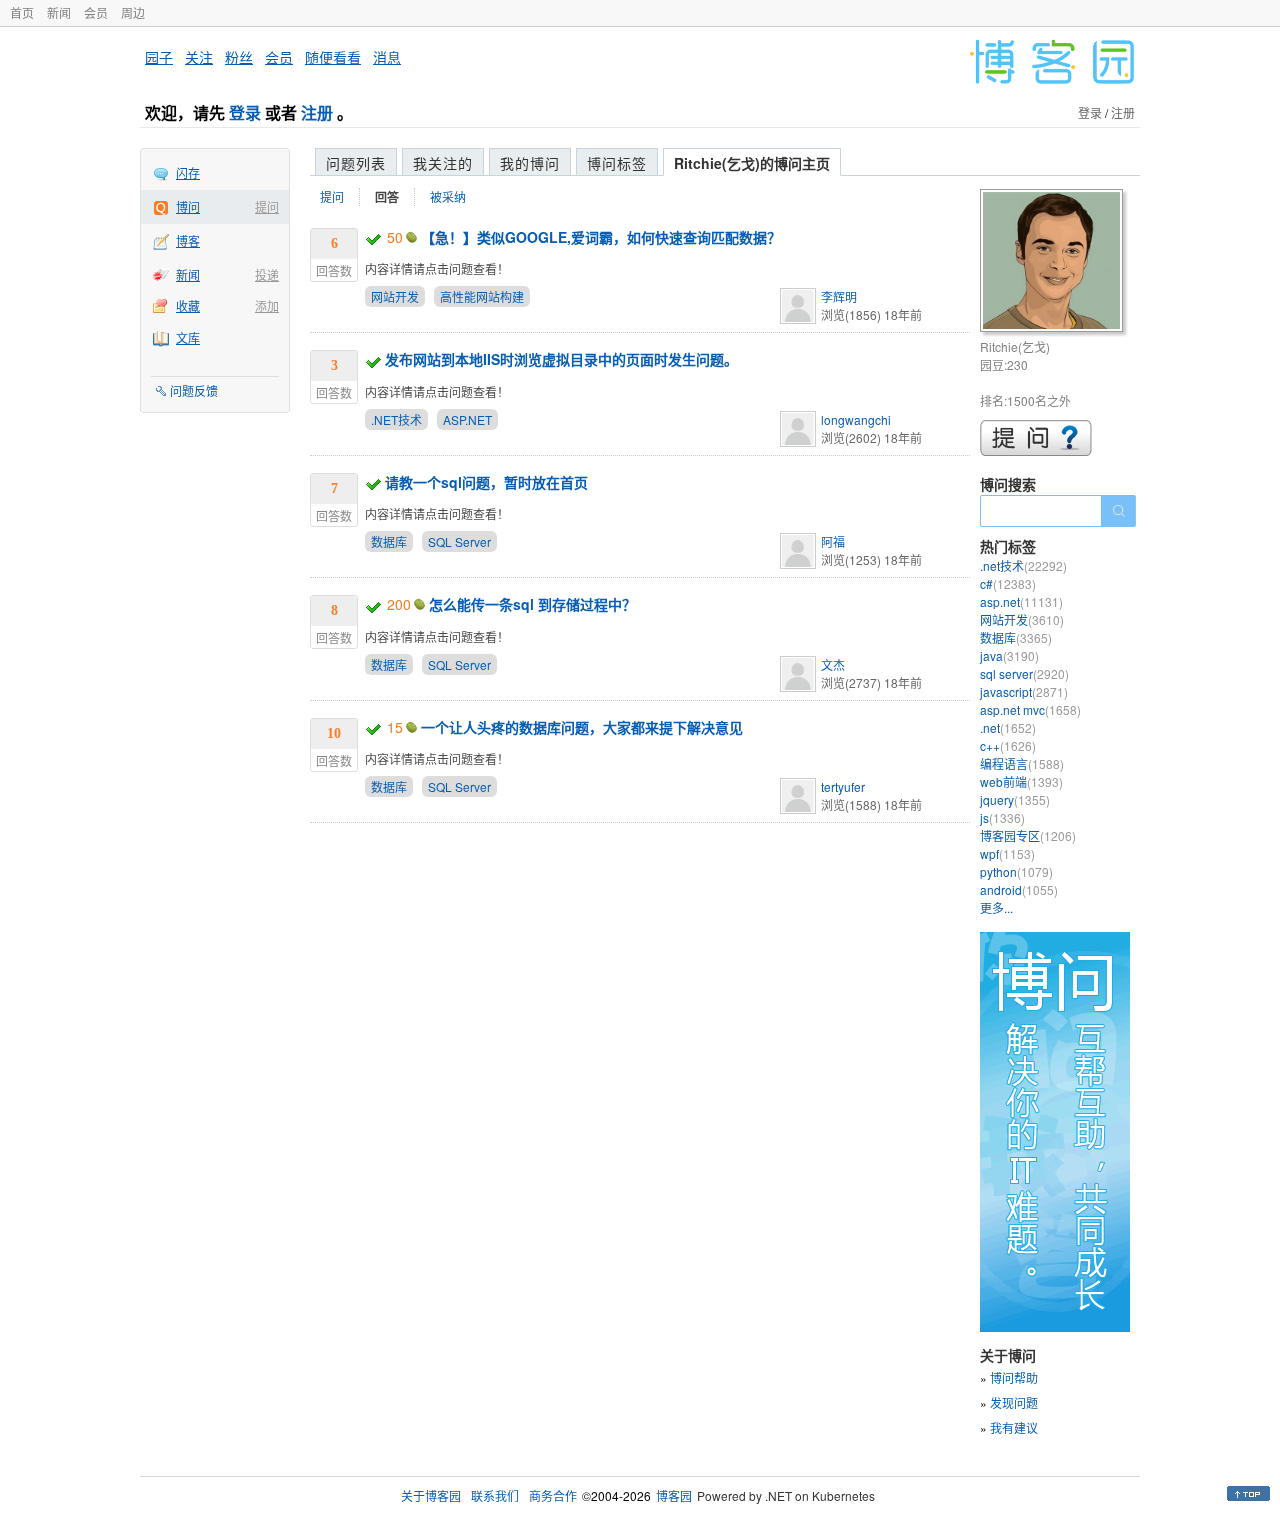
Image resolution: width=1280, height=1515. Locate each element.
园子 (159, 57)
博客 (188, 240)
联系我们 (495, 1495)
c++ (1008, 745)
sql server (1024, 673)
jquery (1015, 799)
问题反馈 (194, 390)
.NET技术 (396, 419)
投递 (267, 274)
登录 (245, 112)
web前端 (1021, 781)
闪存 (188, 172)
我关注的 (443, 163)
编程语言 (1022, 763)
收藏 (188, 305)
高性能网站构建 (482, 296)
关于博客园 (431, 1495)
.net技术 (1023, 565)
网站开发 (395, 296)
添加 (267, 305)
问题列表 (356, 163)
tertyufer (843, 786)
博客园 (674, 1495)
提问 (267, 206)
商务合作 (553, 1495)
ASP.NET (467, 419)
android (1019, 889)
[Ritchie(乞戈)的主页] (1054, 263)
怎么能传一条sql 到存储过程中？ (532, 604)
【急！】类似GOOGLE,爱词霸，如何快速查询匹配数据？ (601, 237)
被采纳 (448, 196)
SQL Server (459, 541)
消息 (387, 57)
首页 (22, 12)
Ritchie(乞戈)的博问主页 (752, 163)
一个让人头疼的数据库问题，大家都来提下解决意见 (582, 727)
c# (1008, 583)
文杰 (833, 664)
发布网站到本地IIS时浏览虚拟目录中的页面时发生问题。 (561, 359)
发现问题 (1014, 1402)
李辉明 (839, 296)
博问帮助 (1014, 1377)
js (1002, 817)
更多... (996, 907)
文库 (188, 337)
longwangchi (856, 419)
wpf (1007, 853)
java (1009, 655)
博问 (188, 206)
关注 (199, 57)
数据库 (389, 541)
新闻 (59, 12)
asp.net (1021, 601)
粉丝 (239, 57)
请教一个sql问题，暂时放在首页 (486, 482)
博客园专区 (1028, 835)
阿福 (833, 541)
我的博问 (530, 163)
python (1016, 871)
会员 (96, 12)
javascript (1024, 691)
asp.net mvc (1030, 709)
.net (1008, 727)
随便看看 (333, 57)
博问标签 (617, 163)
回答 (387, 197)
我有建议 (1014, 1427)
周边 (133, 12)
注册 (317, 112)
